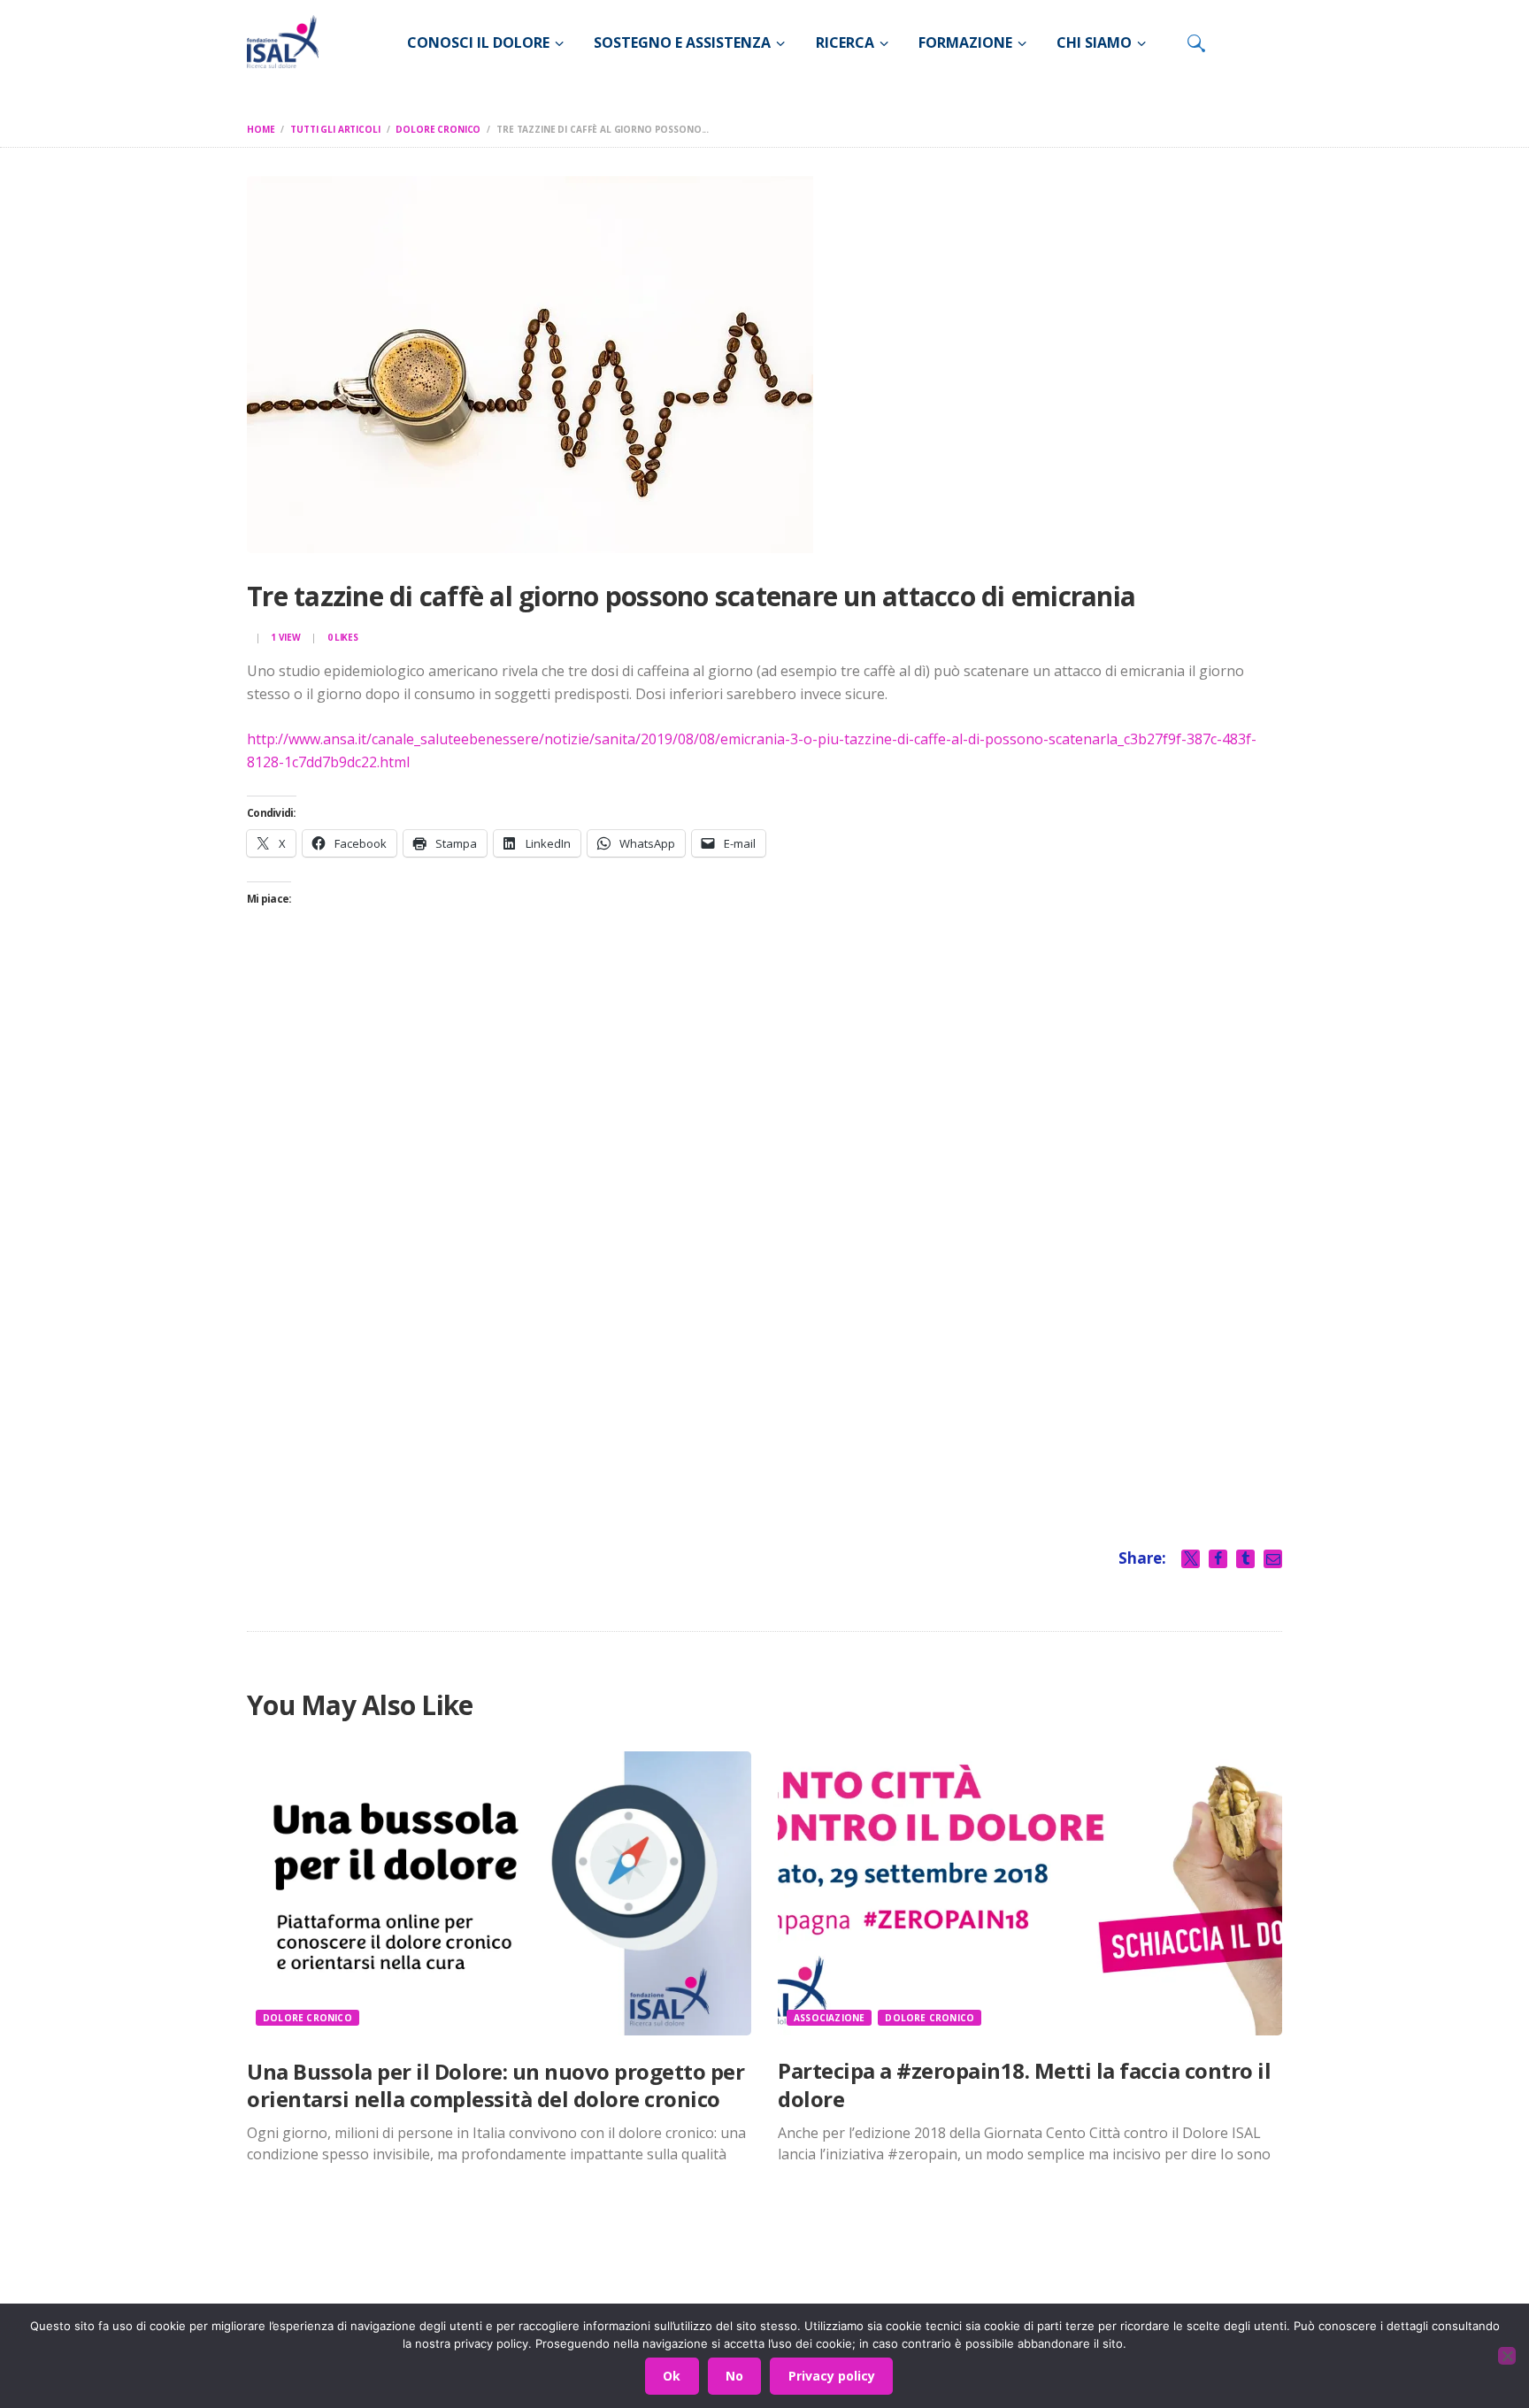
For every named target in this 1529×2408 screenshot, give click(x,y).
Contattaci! (1070, 2290)
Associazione (829, 2018)
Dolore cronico (438, 129)
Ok (672, 2376)
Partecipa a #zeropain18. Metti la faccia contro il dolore (1024, 2084)
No (734, 2376)
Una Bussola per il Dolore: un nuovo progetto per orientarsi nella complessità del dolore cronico (496, 2085)
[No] (1507, 2356)
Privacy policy (832, 2376)
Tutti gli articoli (335, 129)
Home (261, 129)
